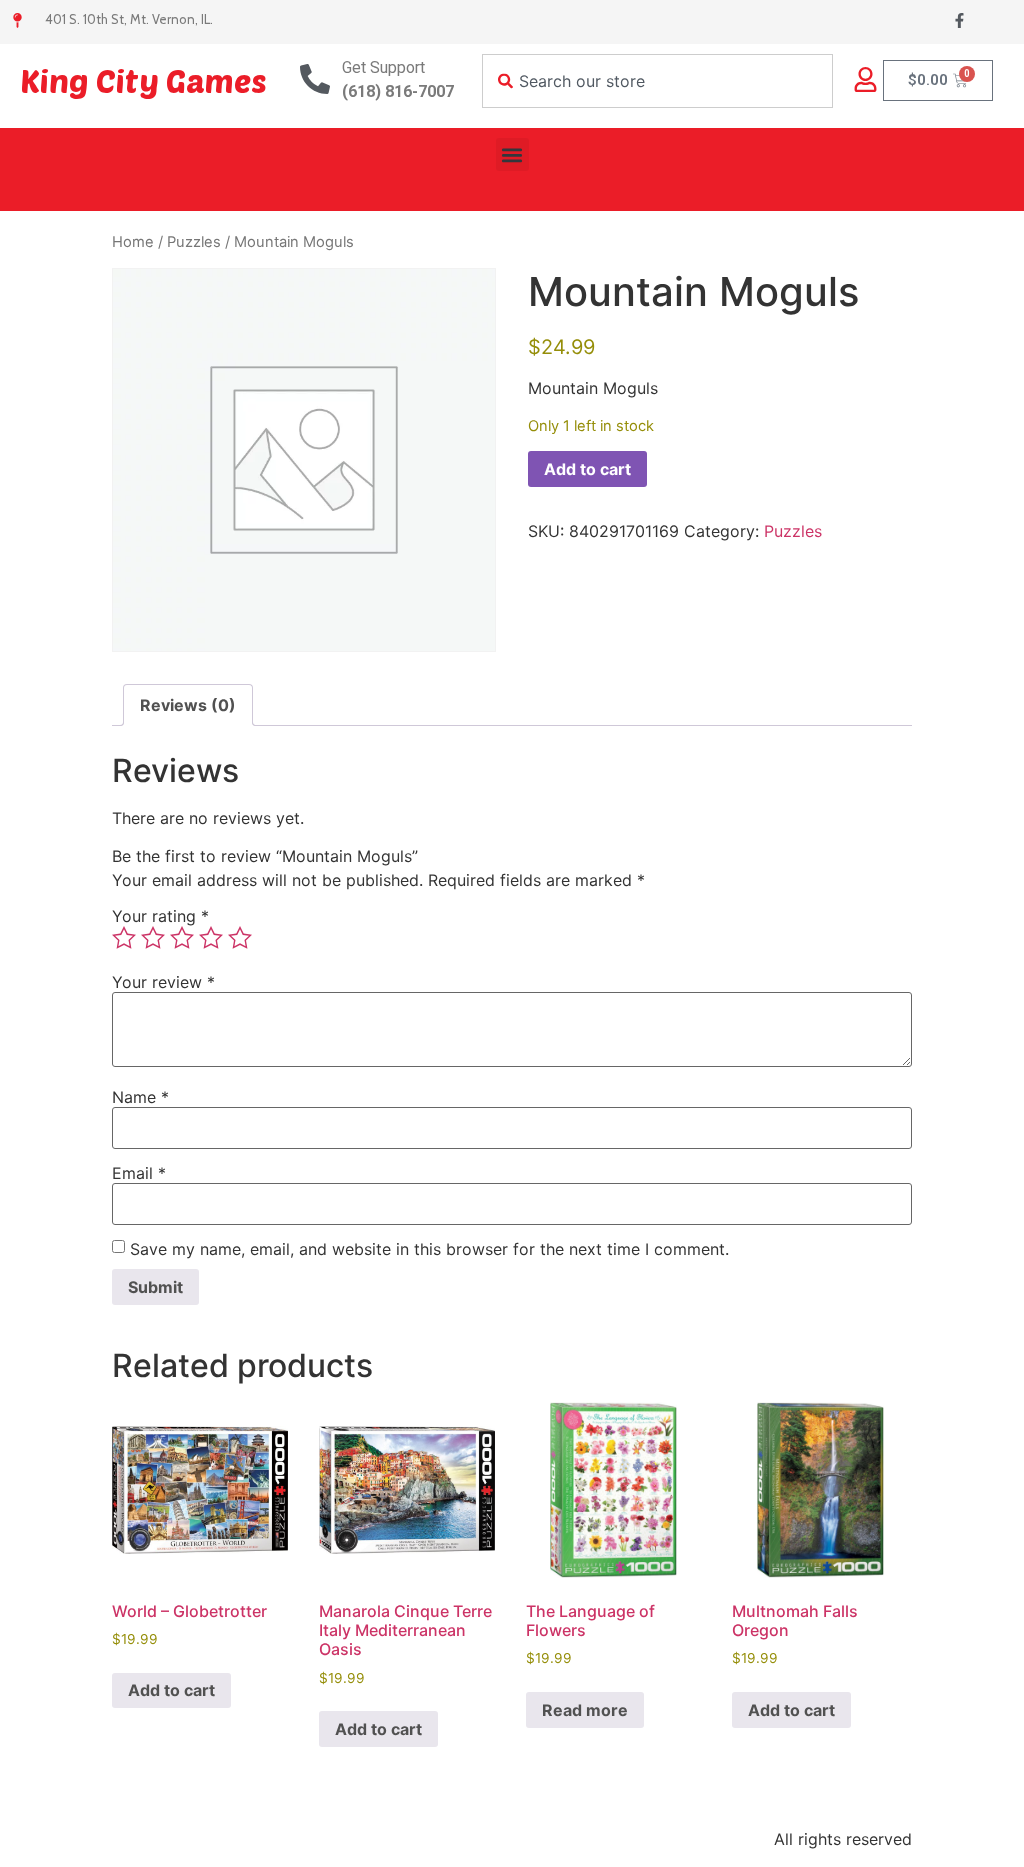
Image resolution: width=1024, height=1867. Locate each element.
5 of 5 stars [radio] (240, 938)
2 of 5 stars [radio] (153, 938)
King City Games (143, 80)
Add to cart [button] (171, 1690)
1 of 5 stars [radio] (124, 938)
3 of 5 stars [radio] (182, 938)
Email (139, 1173)
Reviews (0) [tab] (188, 705)
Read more (585, 1710)
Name (140, 1097)
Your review (163, 982)
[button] (512, 154)
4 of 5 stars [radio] (211, 938)
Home (133, 242)
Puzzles (194, 242)
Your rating (160, 916)
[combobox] (658, 81)
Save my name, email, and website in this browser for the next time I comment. (429, 1249)
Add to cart (587, 469)
